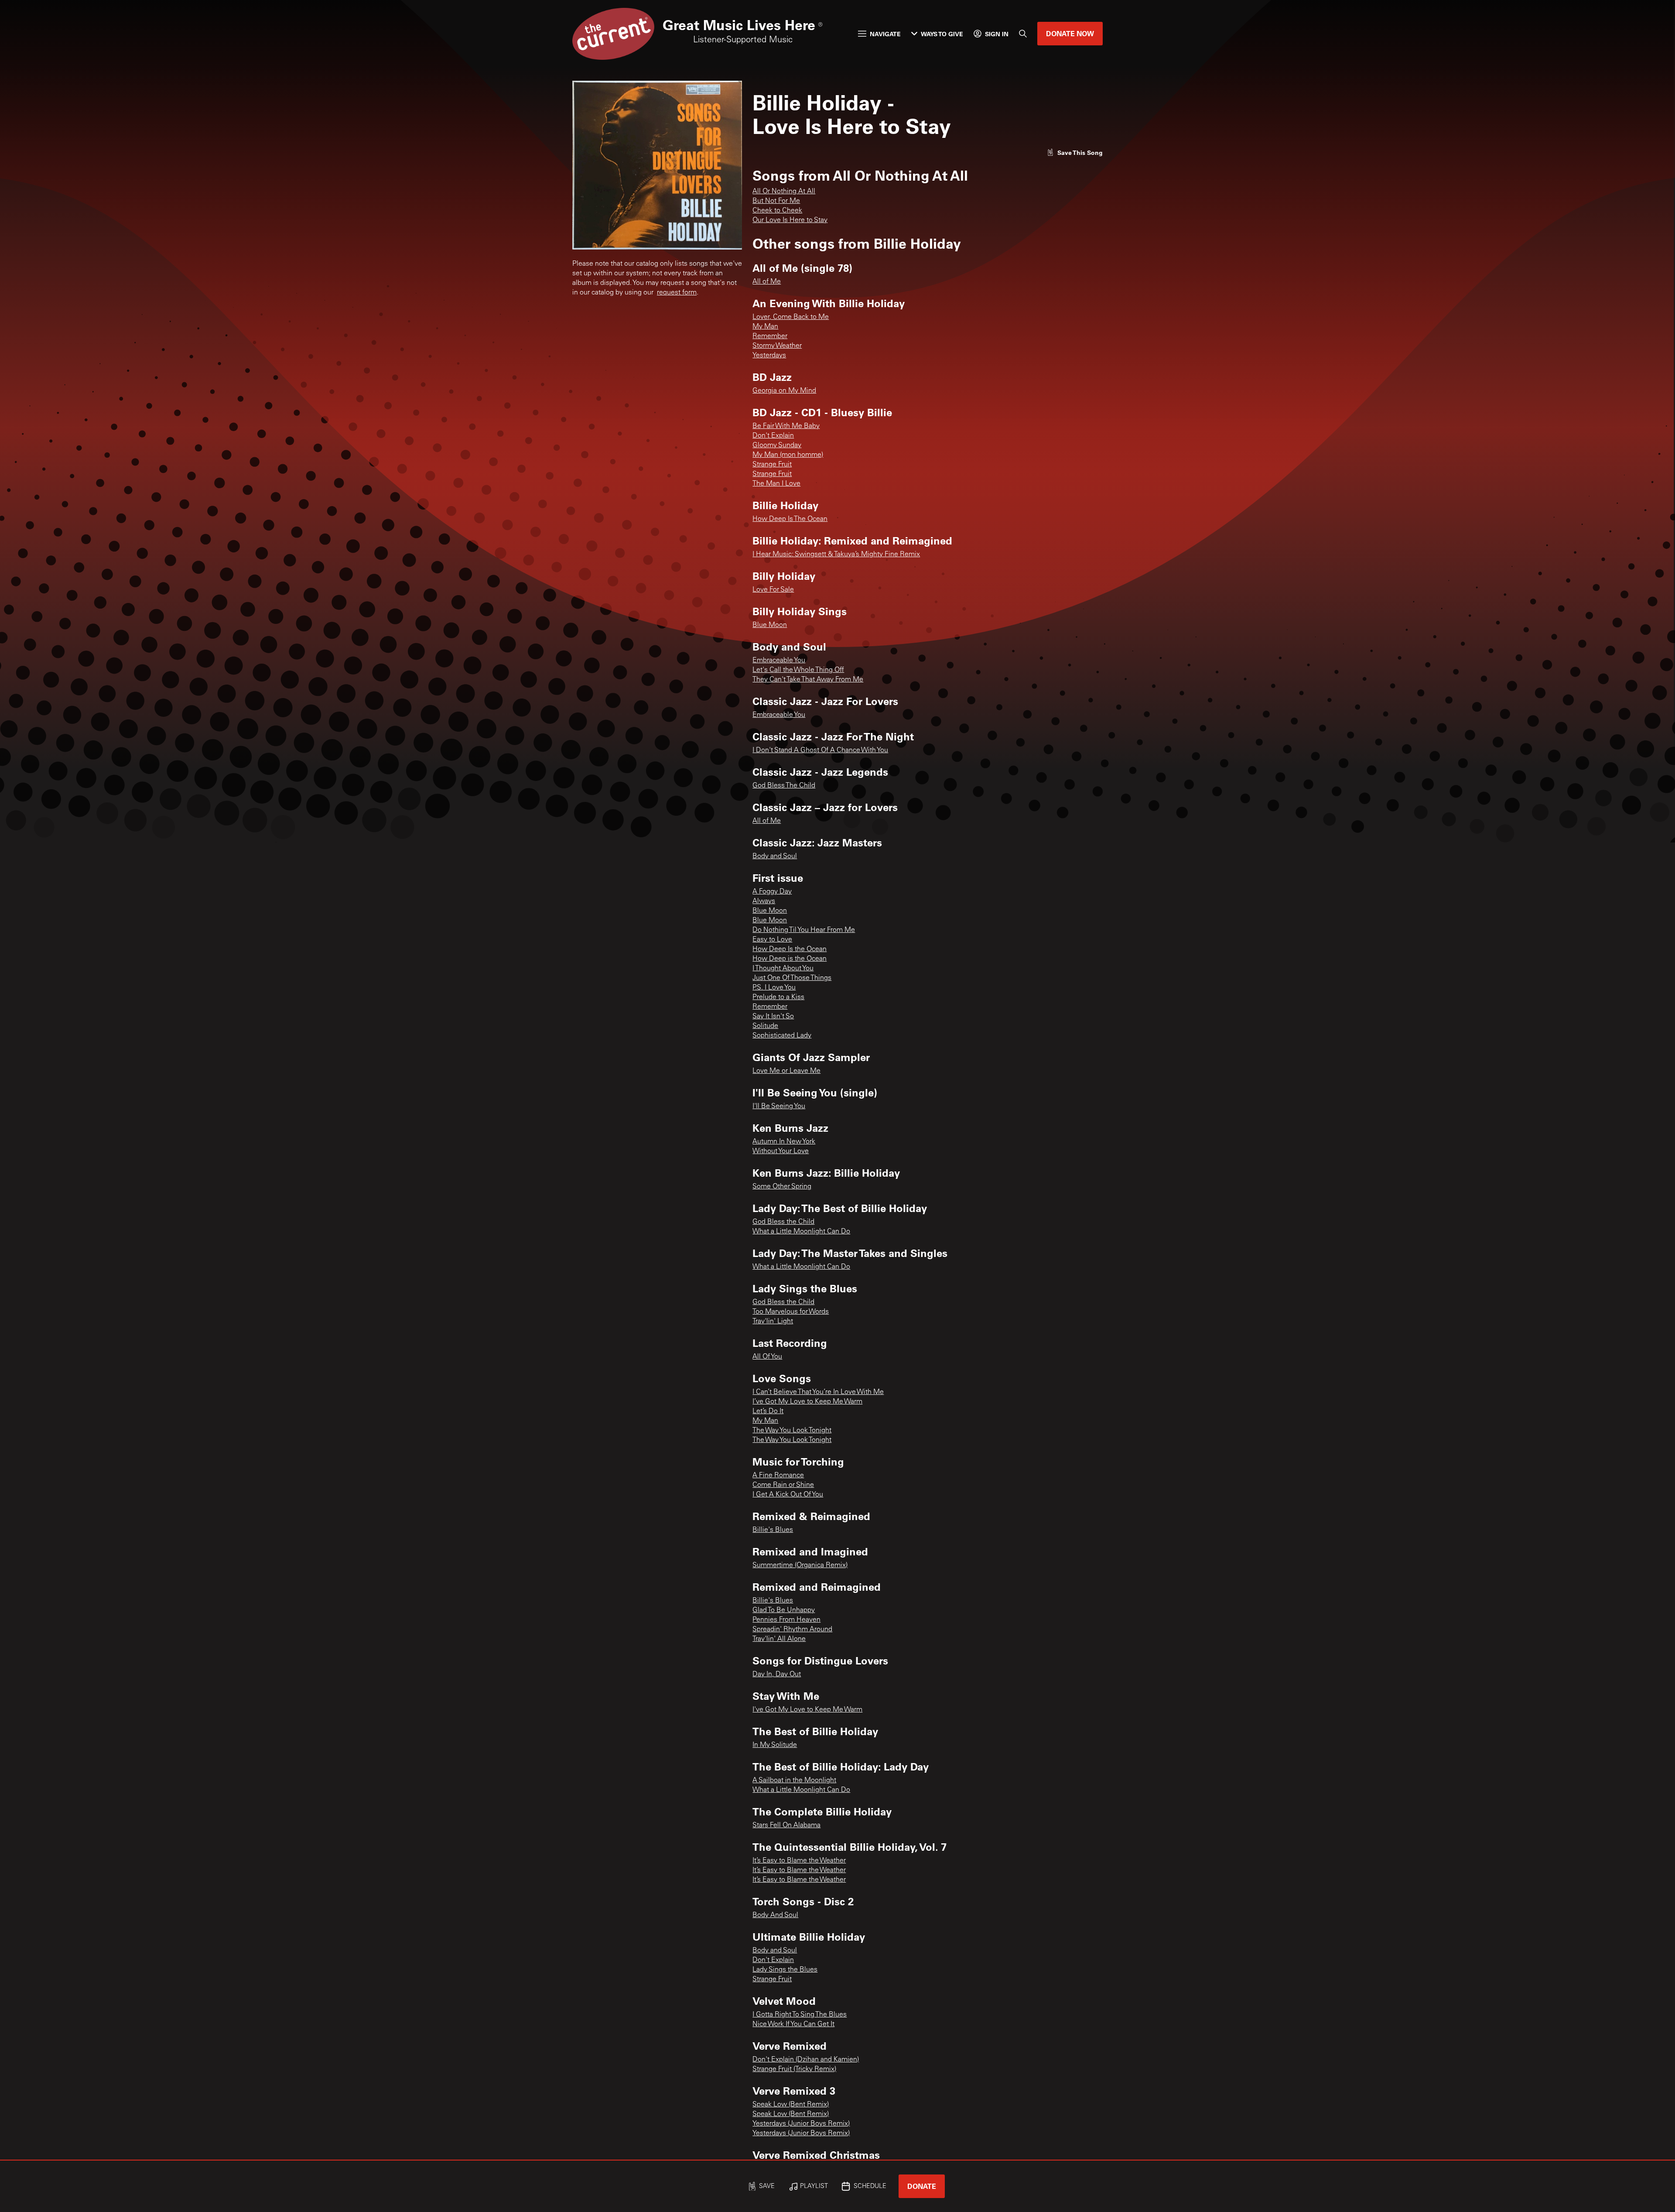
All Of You (767, 1357)
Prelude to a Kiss (778, 997)
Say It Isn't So (773, 1017)
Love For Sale (773, 590)
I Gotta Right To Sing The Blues (800, 2015)
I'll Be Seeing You (779, 1106)
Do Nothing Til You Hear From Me (804, 930)
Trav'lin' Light (773, 1322)
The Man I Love (776, 484)
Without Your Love (781, 1151)
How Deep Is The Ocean (790, 519)
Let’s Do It (768, 1411)
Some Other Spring (782, 1187)
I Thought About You (783, 969)
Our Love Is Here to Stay (790, 220)
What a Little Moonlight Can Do (801, 1232)
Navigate (885, 34)
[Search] (1023, 34)
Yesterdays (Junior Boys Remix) (801, 2124)
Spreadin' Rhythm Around (792, 1630)
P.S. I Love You (774, 988)
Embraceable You (779, 661)
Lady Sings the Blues (785, 1970)
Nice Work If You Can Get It (793, 2024)
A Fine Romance (778, 1476)
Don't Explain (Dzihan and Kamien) (806, 2060)
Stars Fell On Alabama (786, 1825)
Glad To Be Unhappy (784, 1610)
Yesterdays (769, 356)
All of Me (767, 282)
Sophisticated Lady (782, 1036)
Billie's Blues (773, 1530)
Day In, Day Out (777, 1674)
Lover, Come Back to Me (791, 317)
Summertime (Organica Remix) (800, 1565)
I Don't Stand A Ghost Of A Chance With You (820, 750)
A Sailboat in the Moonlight (794, 1781)
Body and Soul (775, 856)
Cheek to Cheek (777, 211)
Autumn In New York (784, 1142)
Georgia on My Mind (784, 391)
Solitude (765, 1026)
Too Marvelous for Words (791, 1312)
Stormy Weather (777, 346)
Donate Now (1070, 33)
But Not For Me (776, 201)
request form (677, 293)
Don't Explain (773, 436)
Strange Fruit (772, 465)
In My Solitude (775, 1745)
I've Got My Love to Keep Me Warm (807, 1710)
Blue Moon (770, 625)
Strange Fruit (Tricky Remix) (794, 2069)
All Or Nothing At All (784, 192)
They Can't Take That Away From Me (808, 680)
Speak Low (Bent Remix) (791, 2105)
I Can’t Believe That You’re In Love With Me (818, 1392)
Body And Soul (775, 1915)
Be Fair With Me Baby (786, 426)
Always (764, 901)
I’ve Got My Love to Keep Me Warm (807, 1402)
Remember (770, 336)
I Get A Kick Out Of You (788, 1495)
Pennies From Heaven (786, 1620)
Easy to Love (772, 940)
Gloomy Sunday (777, 445)
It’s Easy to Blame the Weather (799, 1861)
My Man (765, 327)
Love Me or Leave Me (786, 1071)
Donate (922, 2186)
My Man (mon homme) (788, 455)
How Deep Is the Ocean (790, 949)
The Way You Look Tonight (792, 1431)
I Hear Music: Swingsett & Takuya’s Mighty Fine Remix (836, 555)
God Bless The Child (784, 786)
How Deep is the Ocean (790, 959)
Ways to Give (942, 34)
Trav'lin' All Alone (779, 1639)
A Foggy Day (772, 892)
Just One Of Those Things (792, 978)
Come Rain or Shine (783, 1485)
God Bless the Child (783, 1222)
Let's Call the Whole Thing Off (798, 670)
